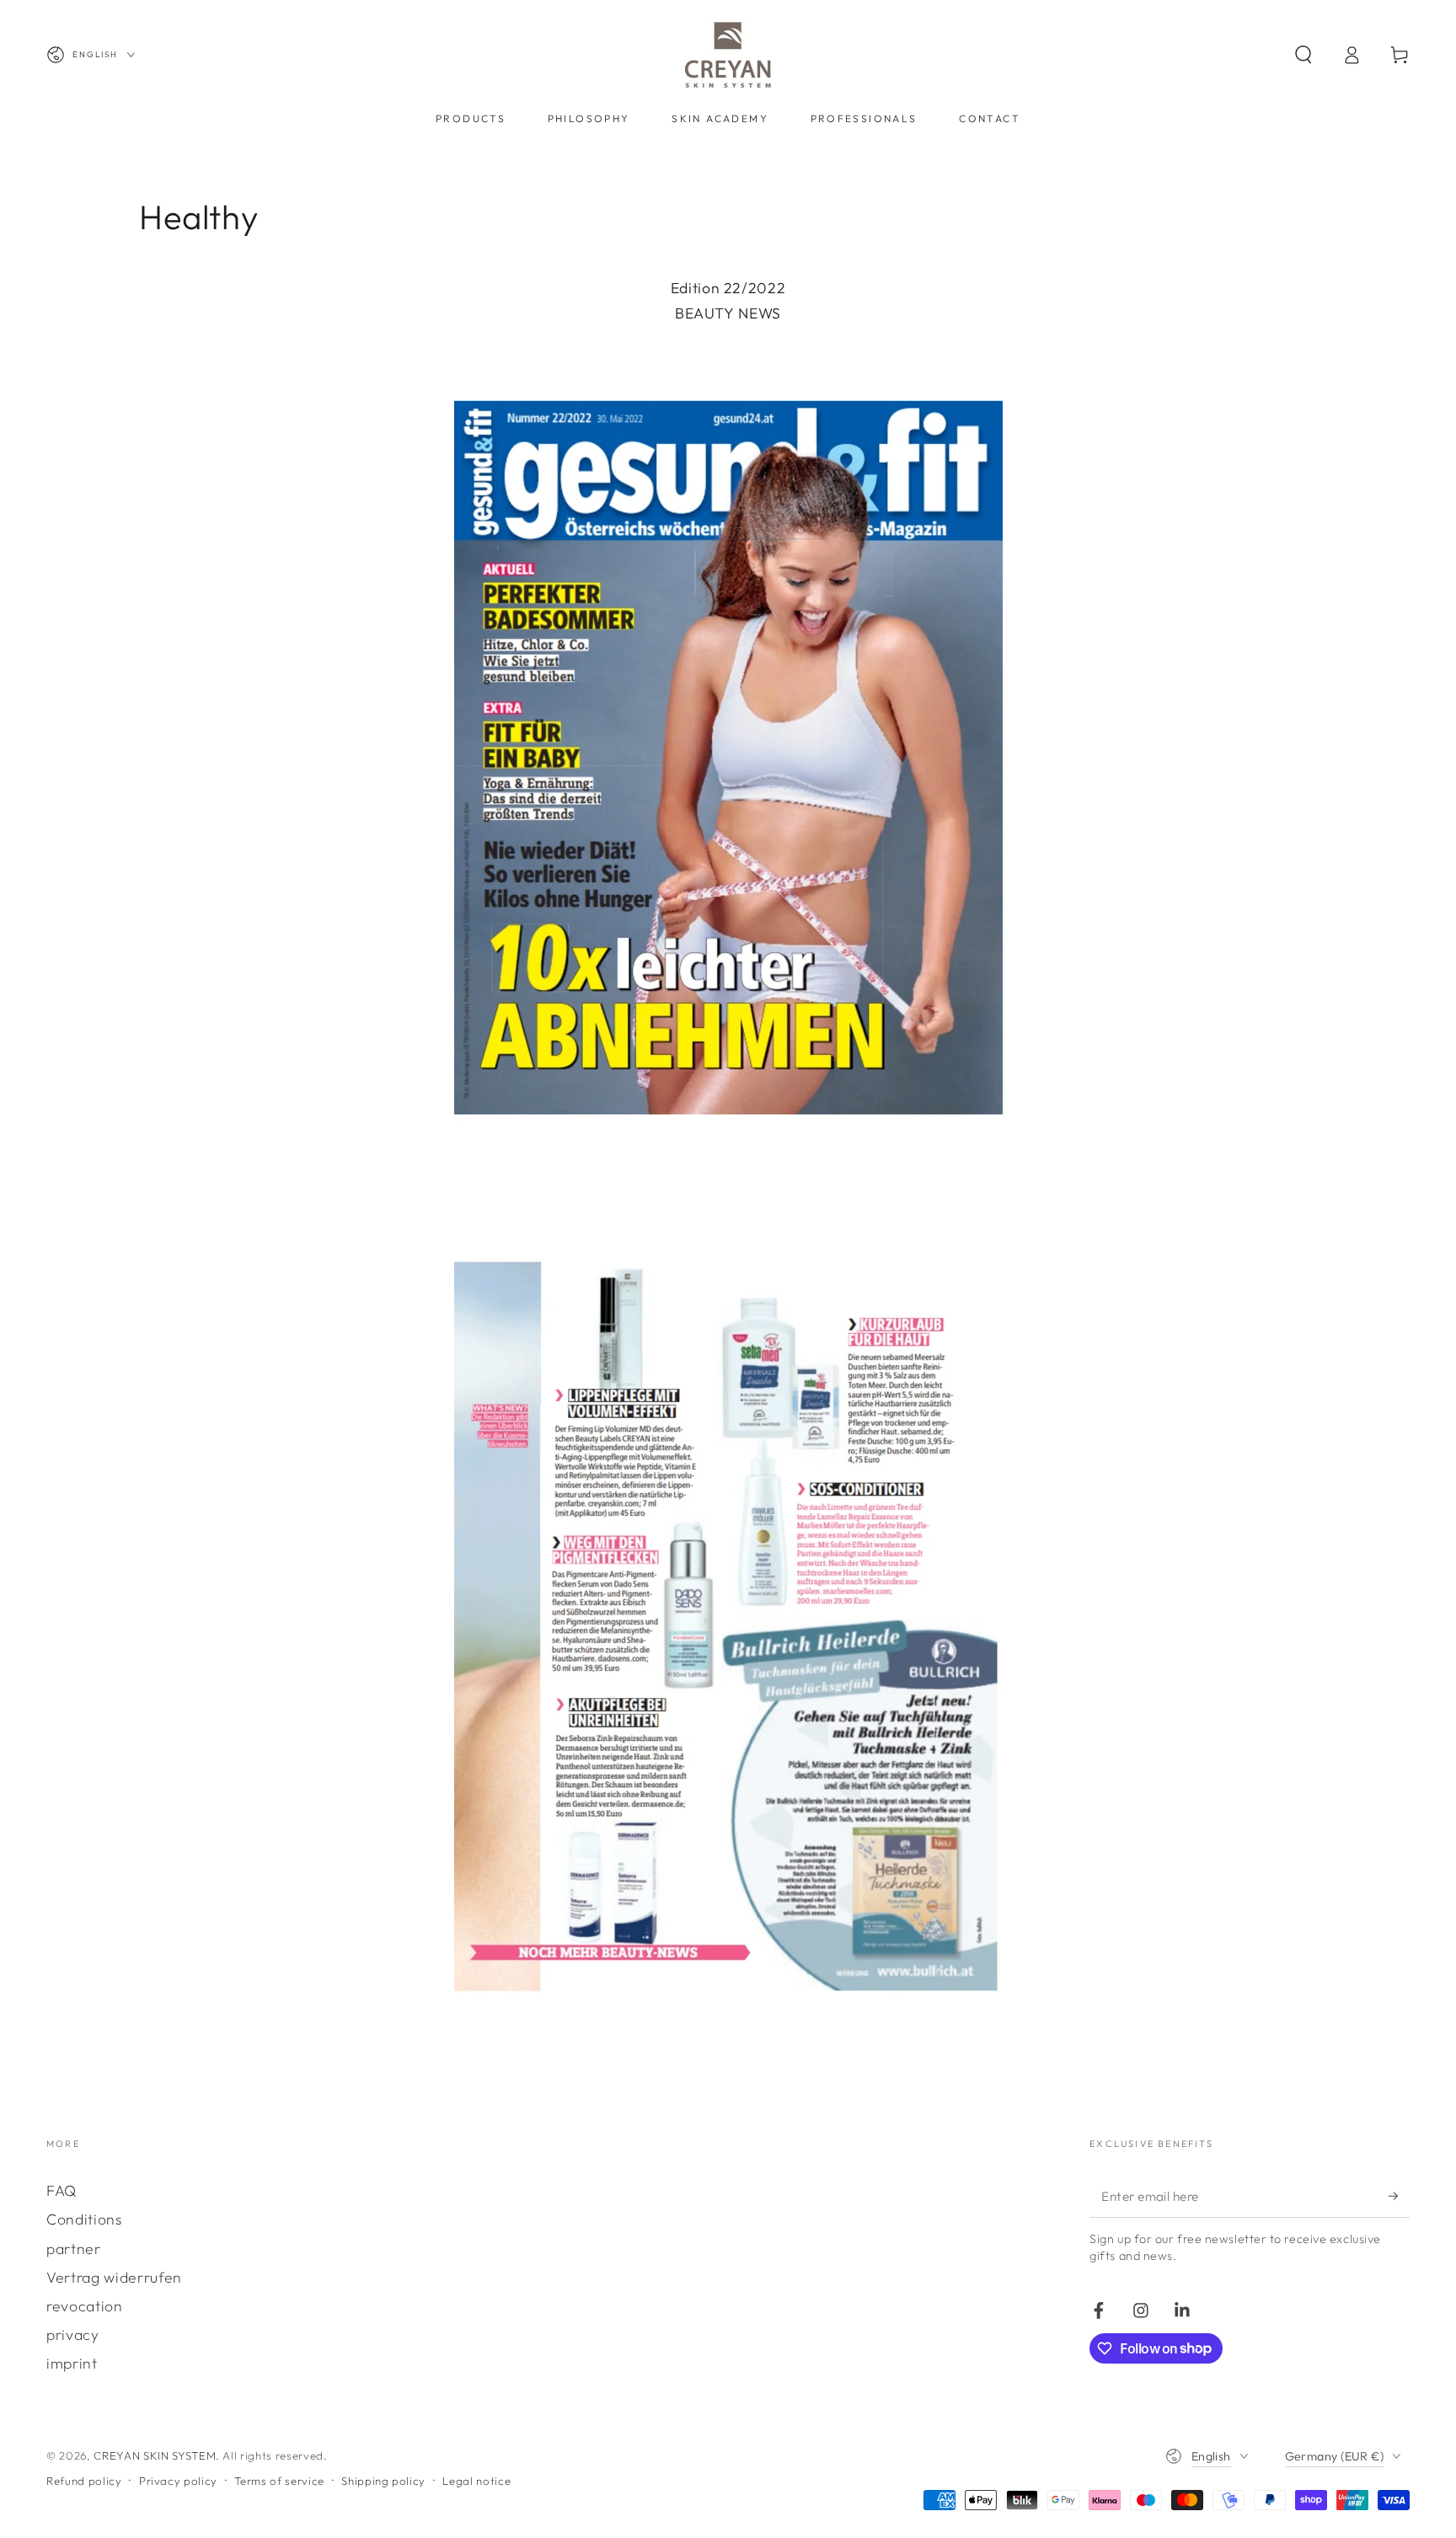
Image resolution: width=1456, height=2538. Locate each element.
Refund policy (84, 2481)
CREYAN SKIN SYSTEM (155, 2455)
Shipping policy (383, 2481)
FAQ (62, 2190)
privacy (73, 2335)
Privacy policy (178, 2481)
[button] (1303, 55)
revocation (85, 2306)
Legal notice (476, 2481)
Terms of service (279, 2481)
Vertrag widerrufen (114, 2277)
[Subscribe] (1399, 2196)
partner (74, 2249)
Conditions (84, 2219)
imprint (72, 2363)
